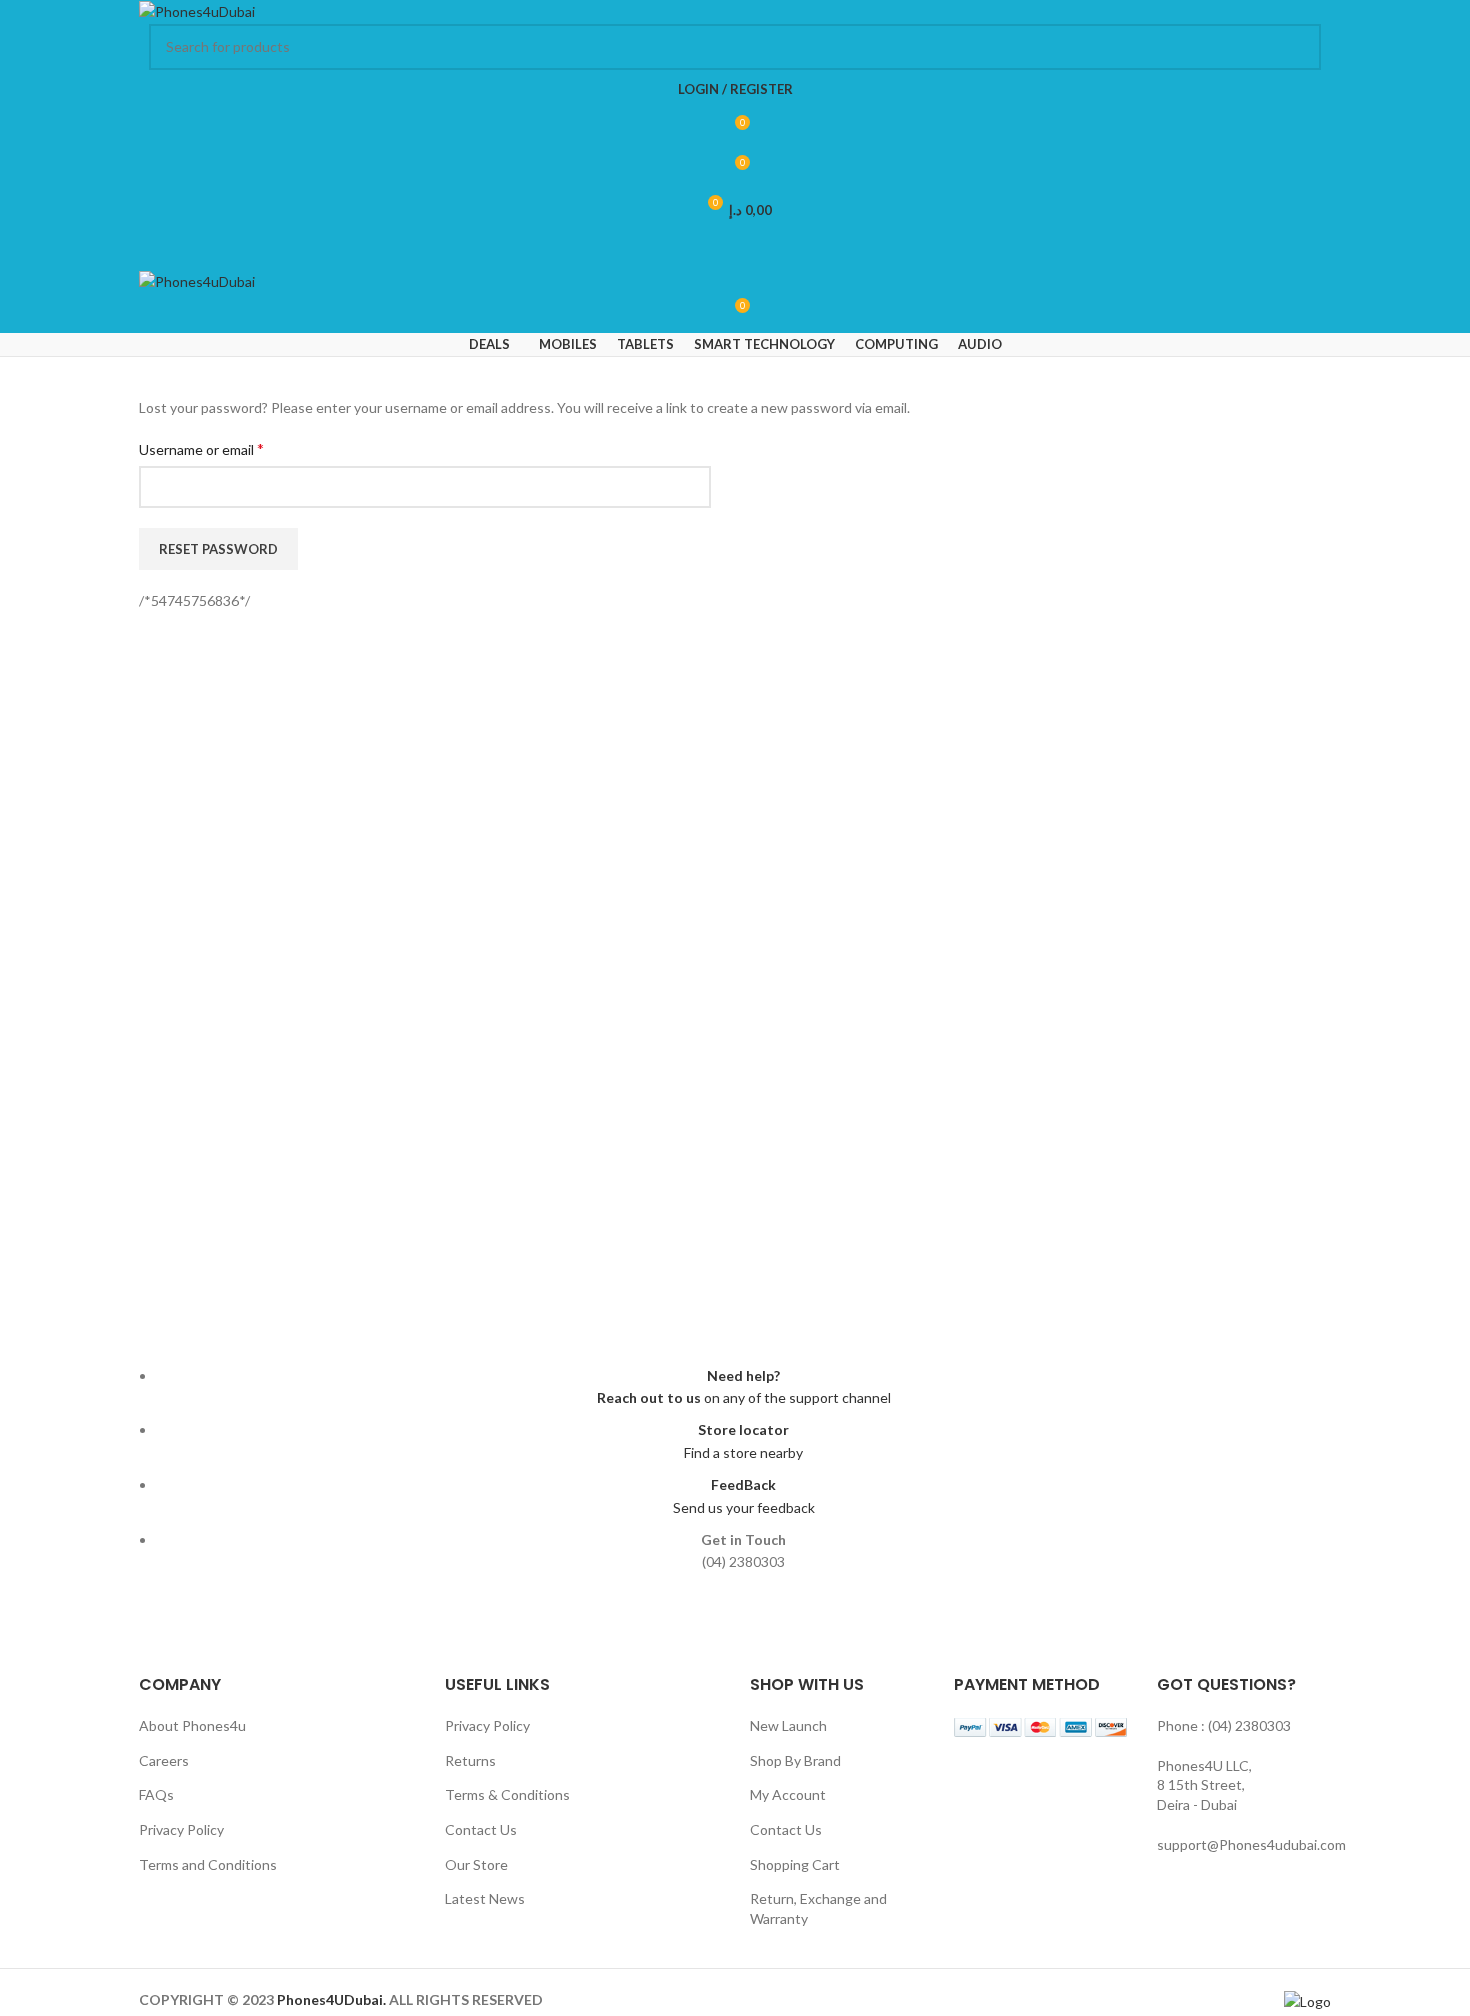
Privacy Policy (181, 1829)
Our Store (476, 1864)
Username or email (201, 448)
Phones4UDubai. (333, 1999)
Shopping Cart (795, 1864)
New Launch (788, 1725)
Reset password (218, 549)
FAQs (156, 1794)
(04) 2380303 (1249, 1725)
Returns (470, 1760)
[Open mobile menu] (735, 250)
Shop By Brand (795, 1760)
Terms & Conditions (507, 1794)
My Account (788, 1794)
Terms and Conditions (208, 1864)
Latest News (485, 1898)
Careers (164, 1760)
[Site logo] (197, 10)
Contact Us (481, 1829)
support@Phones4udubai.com (1251, 1844)
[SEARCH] (1298, 47)
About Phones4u (192, 1725)
